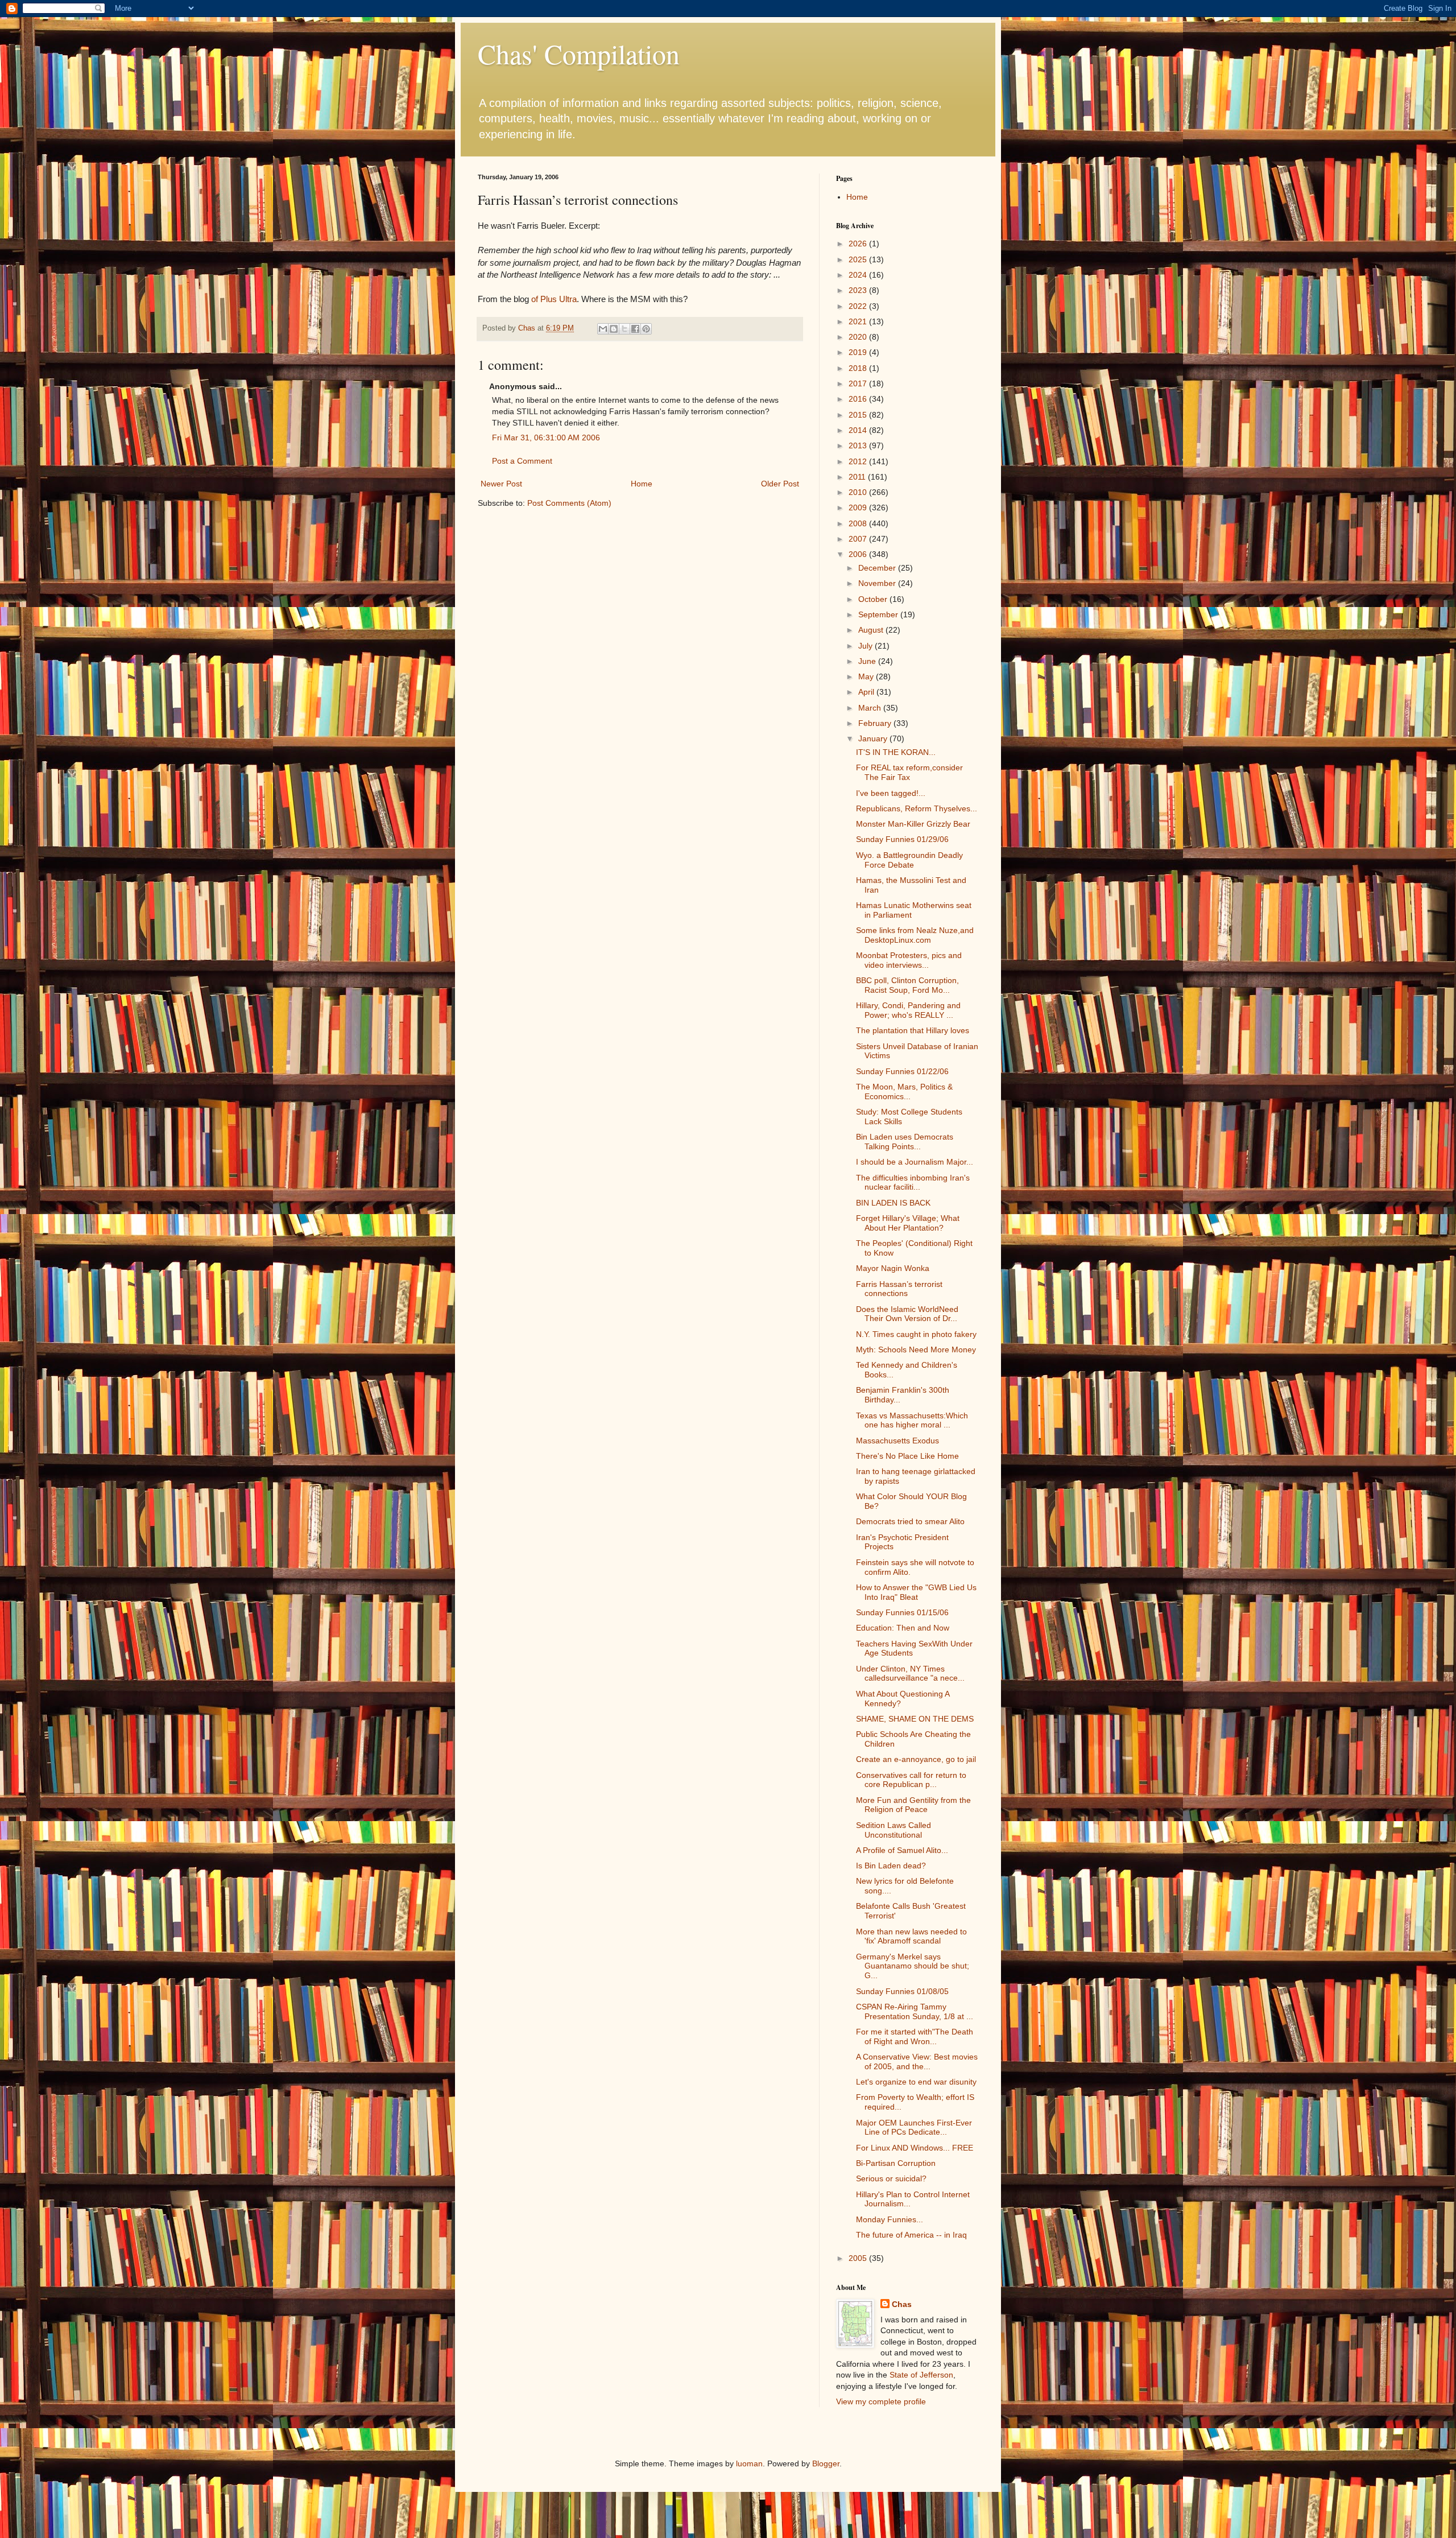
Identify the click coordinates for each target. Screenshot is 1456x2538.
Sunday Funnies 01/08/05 (902, 1991)
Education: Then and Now (903, 1628)
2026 (859, 244)
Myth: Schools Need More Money (916, 1350)
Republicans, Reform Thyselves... (917, 808)
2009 (859, 507)
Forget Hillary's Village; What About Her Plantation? (908, 1223)
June (868, 661)
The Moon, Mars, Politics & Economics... (904, 1091)
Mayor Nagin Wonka (893, 1268)
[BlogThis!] (614, 329)
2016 (859, 399)
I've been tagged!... (891, 793)
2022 (859, 306)
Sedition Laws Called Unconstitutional (894, 1830)
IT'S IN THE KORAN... (896, 752)
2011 (858, 477)
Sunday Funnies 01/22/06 (902, 1071)
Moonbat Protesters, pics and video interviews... (909, 960)
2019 (859, 352)
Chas (902, 2304)
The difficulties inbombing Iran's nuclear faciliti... (913, 1183)
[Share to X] (624, 329)
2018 (859, 368)
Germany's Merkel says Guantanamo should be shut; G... (913, 1966)
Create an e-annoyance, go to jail (916, 1759)
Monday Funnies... (890, 2219)
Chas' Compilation (579, 53)
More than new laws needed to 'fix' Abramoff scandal (911, 1936)
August (872, 630)
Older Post (780, 484)
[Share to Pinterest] (646, 329)
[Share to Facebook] (635, 329)
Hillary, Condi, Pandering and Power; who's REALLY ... (908, 1010)
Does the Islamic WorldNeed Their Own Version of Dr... (907, 1314)
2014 (859, 430)
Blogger (826, 2463)
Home (642, 484)
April (867, 692)
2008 (859, 523)
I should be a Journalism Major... (915, 1162)
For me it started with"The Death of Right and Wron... (915, 2036)
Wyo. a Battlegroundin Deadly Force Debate (909, 860)
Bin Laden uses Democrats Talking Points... (905, 1142)
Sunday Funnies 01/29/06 (902, 839)
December (878, 568)
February (876, 723)
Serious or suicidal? (891, 2178)
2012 (859, 461)
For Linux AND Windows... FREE (915, 2148)
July (866, 646)
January (874, 738)
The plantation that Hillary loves (913, 1030)
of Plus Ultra (554, 299)
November (878, 583)
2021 (859, 321)
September (879, 614)
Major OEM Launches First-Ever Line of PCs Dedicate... (914, 2128)
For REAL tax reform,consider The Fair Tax (909, 772)
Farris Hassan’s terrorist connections (899, 1289)
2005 (859, 2258)
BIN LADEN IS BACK (893, 1203)
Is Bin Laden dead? (891, 1866)
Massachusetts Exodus (897, 1441)
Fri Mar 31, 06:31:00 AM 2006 (546, 438)
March (871, 708)
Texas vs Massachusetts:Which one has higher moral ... (912, 1420)
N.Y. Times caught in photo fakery (916, 1334)
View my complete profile (881, 2401)
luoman (749, 2463)
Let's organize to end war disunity (916, 2082)
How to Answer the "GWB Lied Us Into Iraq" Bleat (916, 1592)
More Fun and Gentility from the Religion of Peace (913, 1805)
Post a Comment (522, 461)
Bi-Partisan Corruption (896, 2163)
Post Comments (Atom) (569, 503)
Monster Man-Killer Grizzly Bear (913, 824)
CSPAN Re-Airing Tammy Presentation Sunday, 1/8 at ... (915, 2011)
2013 (859, 445)
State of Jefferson (921, 2375)
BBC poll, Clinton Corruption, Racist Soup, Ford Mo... (907, 985)
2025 (859, 259)
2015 (859, 415)
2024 (859, 275)
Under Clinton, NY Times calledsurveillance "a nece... (910, 1674)
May (867, 676)
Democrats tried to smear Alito (910, 1521)
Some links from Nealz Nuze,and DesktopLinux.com (915, 935)
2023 (859, 290)
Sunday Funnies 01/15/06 (902, 1612)
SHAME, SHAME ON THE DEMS (915, 1719)
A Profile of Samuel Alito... (902, 1850)
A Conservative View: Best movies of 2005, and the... (917, 2062)
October (874, 599)
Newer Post (501, 484)
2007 (859, 539)
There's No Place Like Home (907, 1456)
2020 (859, 337)
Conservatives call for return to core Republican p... (911, 1780)
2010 (859, 492)
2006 (859, 554)
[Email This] (603, 329)
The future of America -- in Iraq (911, 2235)
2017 (859, 383)
